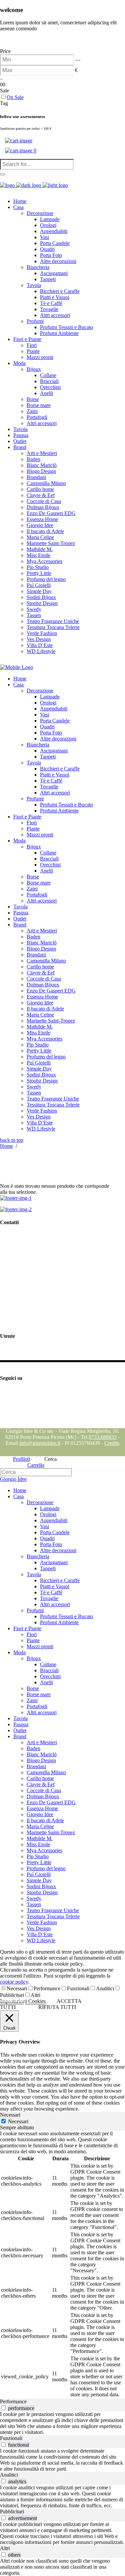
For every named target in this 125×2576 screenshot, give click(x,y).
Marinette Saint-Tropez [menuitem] (51, 1832)
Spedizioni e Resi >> (22, 1323)
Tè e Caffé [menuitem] (51, 1592)
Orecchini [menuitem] (50, 1676)
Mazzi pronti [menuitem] (40, 1646)
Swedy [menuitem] (34, 1898)
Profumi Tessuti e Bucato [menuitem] (66, 1616)
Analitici (105, 1988)
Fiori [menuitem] (32, 1634)
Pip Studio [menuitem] (38, 1856)
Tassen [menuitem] (34, 1904)
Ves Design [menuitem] (39, 1928)
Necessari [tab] (10, 2115)
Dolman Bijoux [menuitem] (43, 1796)
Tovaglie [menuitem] (49, 1598)
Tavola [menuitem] (34, 1574)
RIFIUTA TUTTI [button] (57, 2007)
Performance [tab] (13, 2401)
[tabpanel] (62, 2265)
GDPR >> (11, 1289)
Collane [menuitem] (48, 1664)
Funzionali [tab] (11, 2438)
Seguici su (11, 1391)
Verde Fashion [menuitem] (42, 1922)
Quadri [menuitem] (47, 1538)
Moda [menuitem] (19, 1652)
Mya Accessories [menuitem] (44, 1850)
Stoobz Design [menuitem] (42, 1892)
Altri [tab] (5, 2548)
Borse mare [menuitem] (39, 1694)
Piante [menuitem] (33, 1640)
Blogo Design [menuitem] (41, 1760)
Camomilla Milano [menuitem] (46, 1772)
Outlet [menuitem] (20, 1730)
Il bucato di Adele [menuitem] (45, 1820)
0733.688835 (103, 1437)
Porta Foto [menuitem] (51, 1544)
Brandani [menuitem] (36, 1766)
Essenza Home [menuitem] (42, 1808)
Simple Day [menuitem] (39, 1880)
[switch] (3, 2408)
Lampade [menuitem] (50, 1508)
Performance (47, 1988)
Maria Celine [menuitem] (40, 1826)
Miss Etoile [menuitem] (38, 1844)
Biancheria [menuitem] (38, 1556)
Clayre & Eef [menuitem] (41, 1784)
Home (6, 1146)
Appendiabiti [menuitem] (54, 1520)
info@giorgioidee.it (35, 1274)
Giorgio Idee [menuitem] (40, 1814)
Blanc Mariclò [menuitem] (42, 1754)
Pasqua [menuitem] (21, 1724)
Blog (5, 1425)
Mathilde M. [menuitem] (40, 1838)
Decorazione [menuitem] (40, 1502)
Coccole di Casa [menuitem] (44, 1790)
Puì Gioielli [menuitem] (39, 1874)
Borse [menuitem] (33, 1688)
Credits (112, 1443)
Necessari (17, 1988)
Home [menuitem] (20, 1490)
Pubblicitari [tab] (12, 2511)
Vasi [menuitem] (44, 1526)
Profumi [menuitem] (35, 1610)
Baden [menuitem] (33, 1748)
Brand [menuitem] (20, 1736)
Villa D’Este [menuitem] (40, 1934)
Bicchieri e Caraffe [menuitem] (60, 1580)
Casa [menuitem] (18, 1496)
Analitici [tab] (9, 2475)
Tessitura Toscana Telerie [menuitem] (53, 1916)
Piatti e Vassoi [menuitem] (55, 1586)
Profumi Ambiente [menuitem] (59, 1622)
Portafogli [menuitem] (37, 1706)
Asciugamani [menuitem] (54, 1562)
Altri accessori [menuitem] (55, 1604)
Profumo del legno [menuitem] (46, 1868)
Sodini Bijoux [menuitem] (41, 1886)
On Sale (15, 97)
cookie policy (14, 1982)
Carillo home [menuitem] (40, 1778)
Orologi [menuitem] (48, 1514)
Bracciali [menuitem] (49, 1670)
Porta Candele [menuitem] (55, 1532)
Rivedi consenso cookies (26, 1311)
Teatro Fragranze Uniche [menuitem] (53, 1910)
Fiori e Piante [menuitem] (27, 1628)
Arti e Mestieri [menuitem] (42, 1742)
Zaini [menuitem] (32, 1700)
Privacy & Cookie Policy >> (30, 1300)
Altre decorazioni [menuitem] (58, 1550)
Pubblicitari (12, 1995)
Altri (35, 1995)
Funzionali (78, 1988)
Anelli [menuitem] (46, 1682)
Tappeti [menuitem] (48, 1568)
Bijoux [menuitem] (34, 1658)
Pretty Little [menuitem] (39, 1862)
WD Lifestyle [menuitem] (41, 1940)
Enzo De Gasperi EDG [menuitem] (51, 1802)
